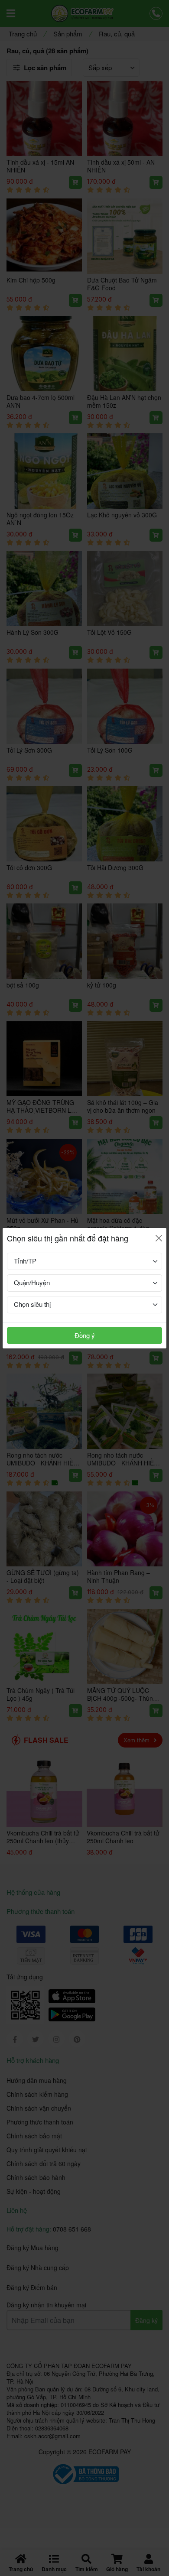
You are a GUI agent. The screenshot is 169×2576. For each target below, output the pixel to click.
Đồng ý (85, 1335)
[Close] (159, 1238)
